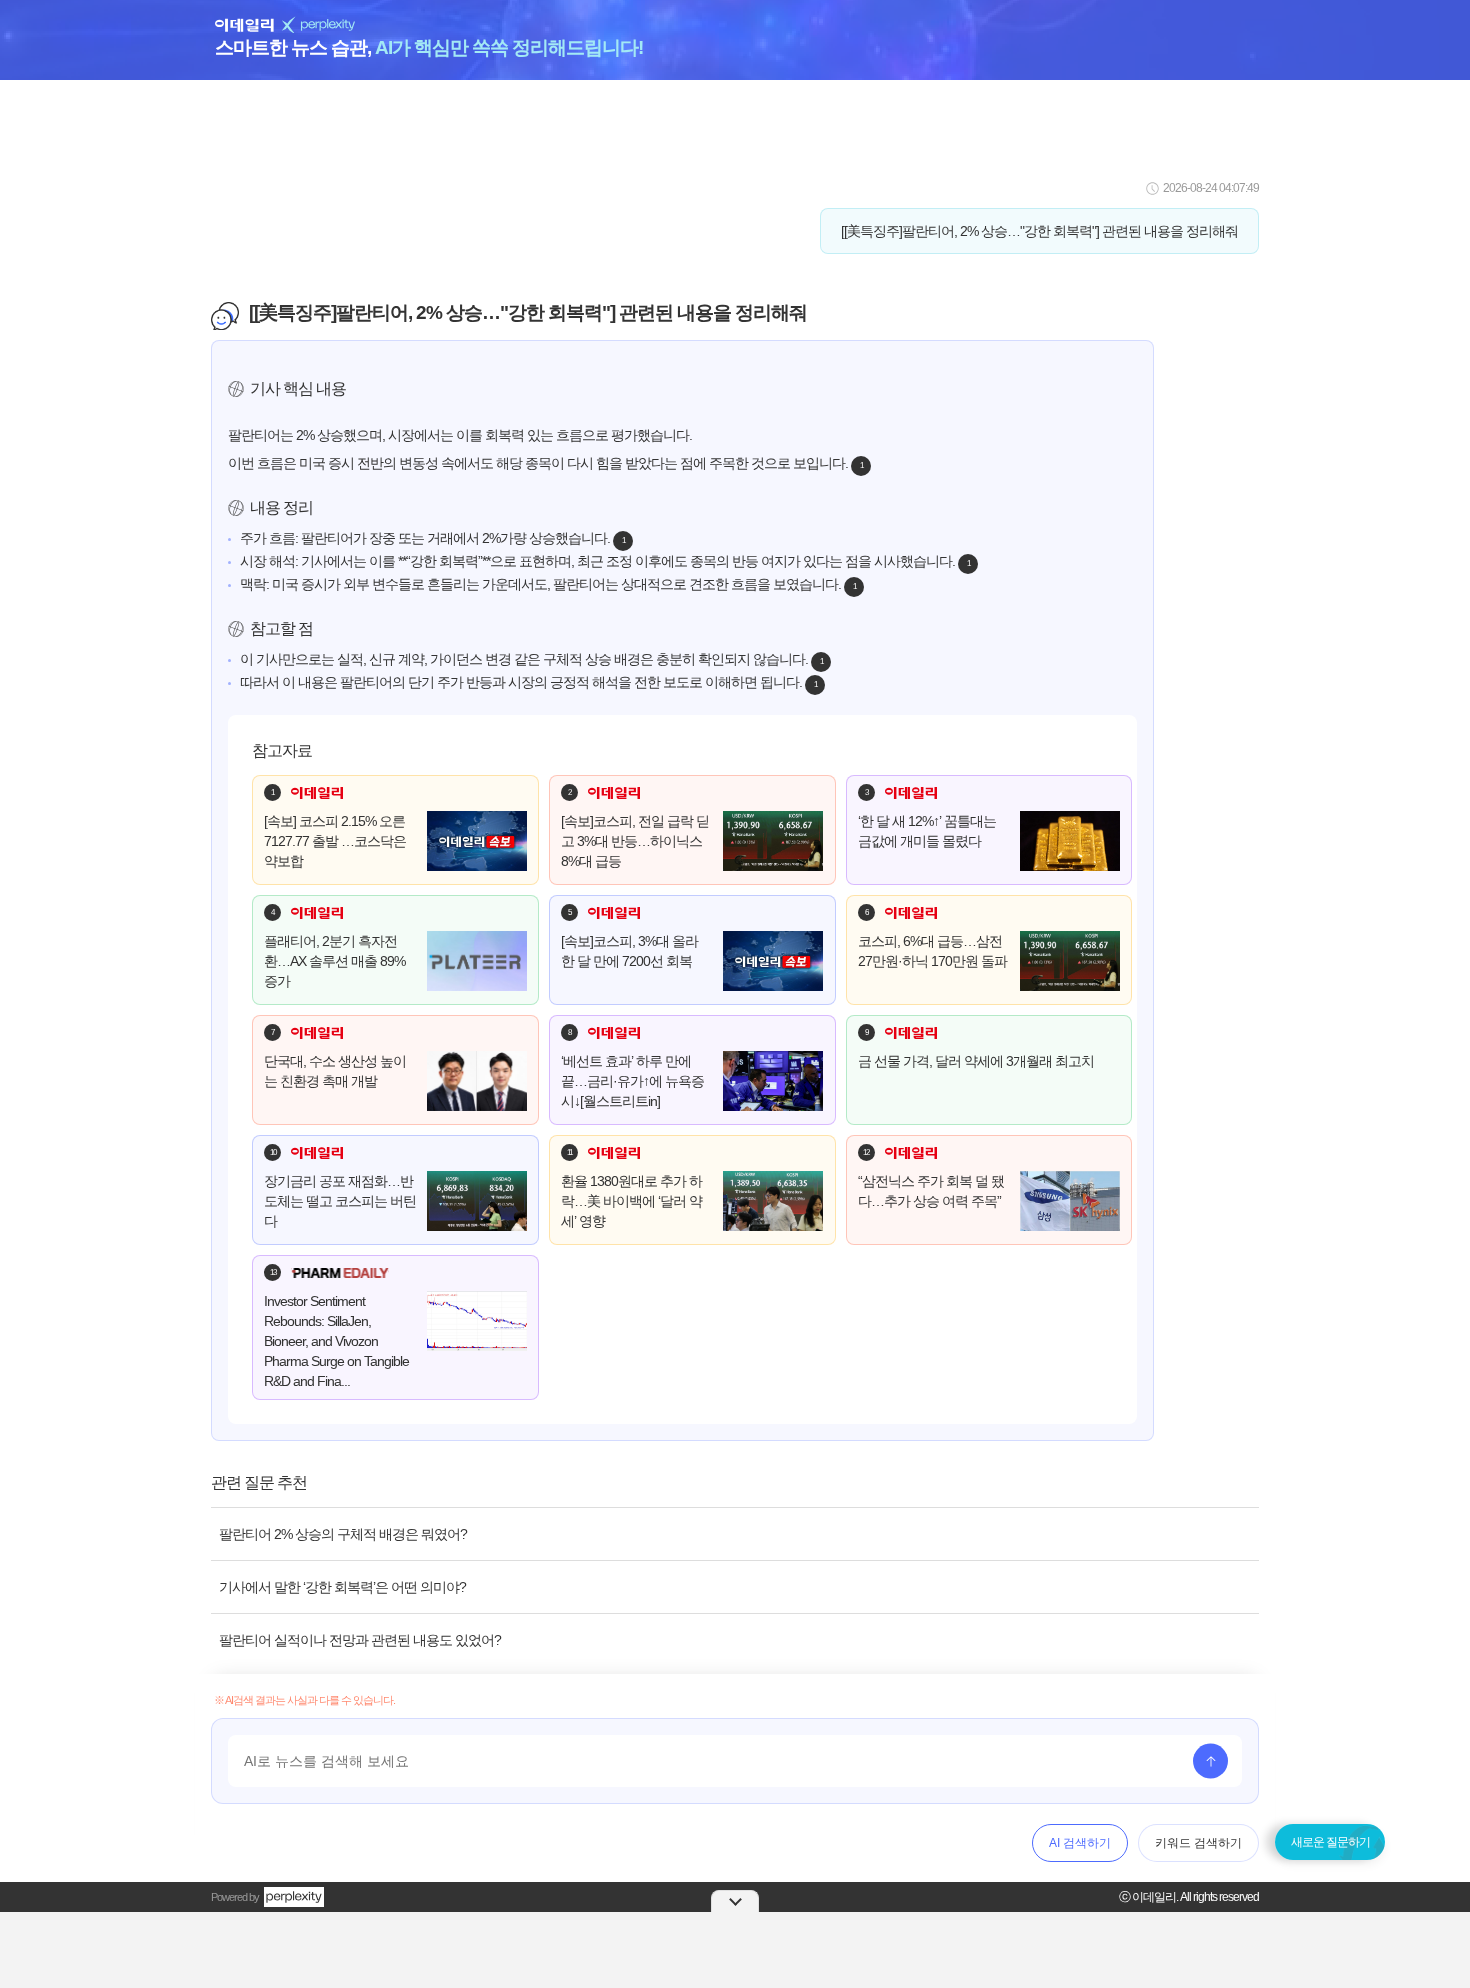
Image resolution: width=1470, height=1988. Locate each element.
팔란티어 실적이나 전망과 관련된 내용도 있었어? (360, 1640)
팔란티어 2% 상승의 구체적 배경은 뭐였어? (343, 1534)
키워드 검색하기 (1198, 1843)
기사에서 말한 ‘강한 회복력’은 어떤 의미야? (342, 1587)
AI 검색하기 (1080, 1843)
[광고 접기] (735, 1901)
